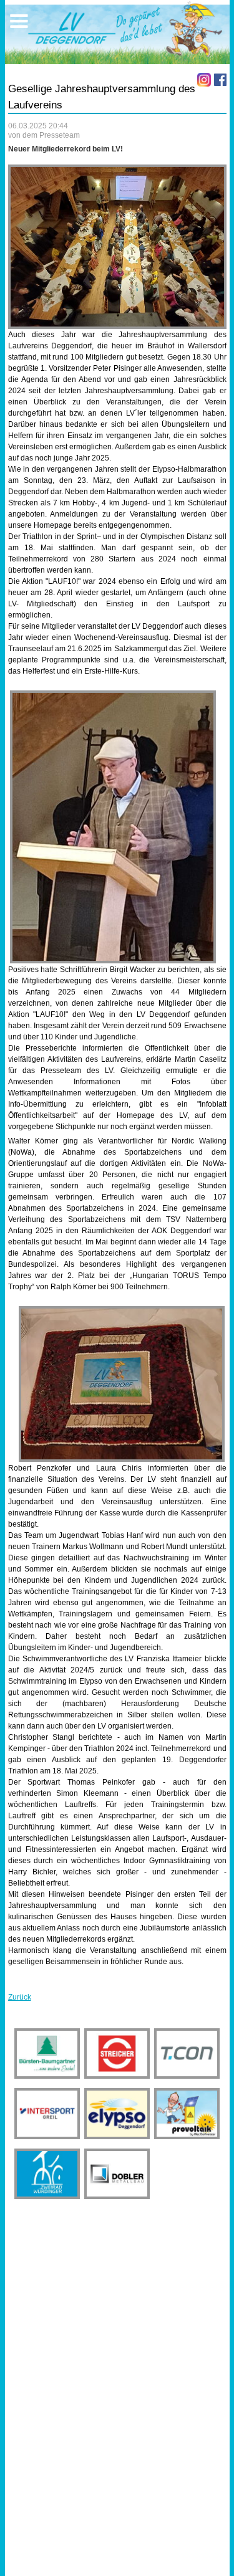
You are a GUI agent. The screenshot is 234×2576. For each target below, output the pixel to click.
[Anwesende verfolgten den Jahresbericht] (117, 247)
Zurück (20, 1997)
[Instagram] (204, 80)
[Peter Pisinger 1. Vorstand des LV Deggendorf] (113, 827)
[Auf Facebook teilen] (220, 80)
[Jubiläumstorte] (122, 1384)
